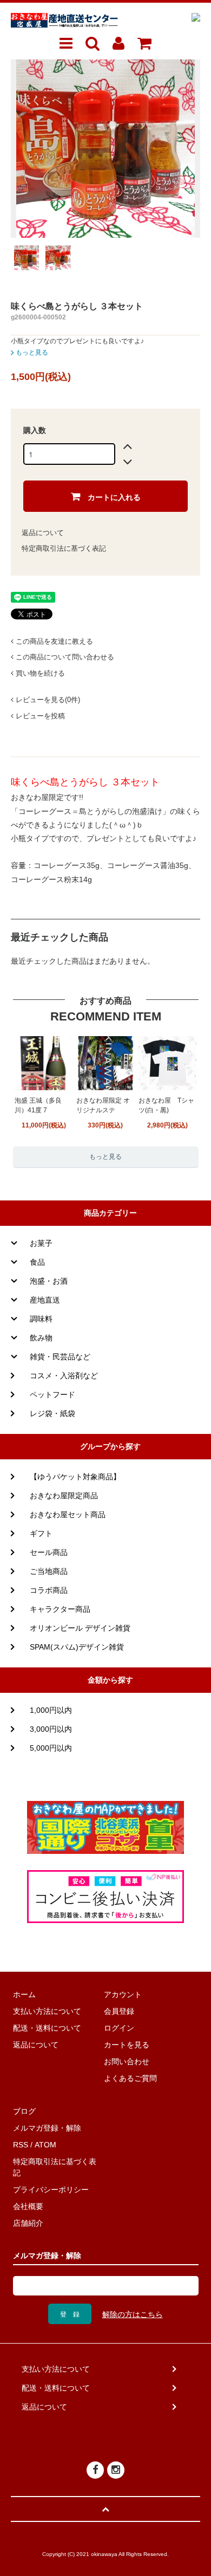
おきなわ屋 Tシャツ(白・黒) (166, 1105)
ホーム (24, 1994)
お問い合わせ (127, 2061)
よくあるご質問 (130, 2078)
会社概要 (28, 2206)
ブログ (24, 2111)
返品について (43, 533)
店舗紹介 (28, 2223)
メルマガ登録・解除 (47, 2128)
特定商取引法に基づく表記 (64, 548)
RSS (21, 2145)
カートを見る (127, 2045)
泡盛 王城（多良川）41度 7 (38, 1105)
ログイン (119, 2028)
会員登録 (119, 2011)
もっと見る (31, 352)
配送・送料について (47, 2028)
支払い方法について (47, 2011)
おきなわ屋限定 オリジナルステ (103, 1105)
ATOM (45, 2145)
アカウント (123, 1994)
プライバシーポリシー (51, 2190)
